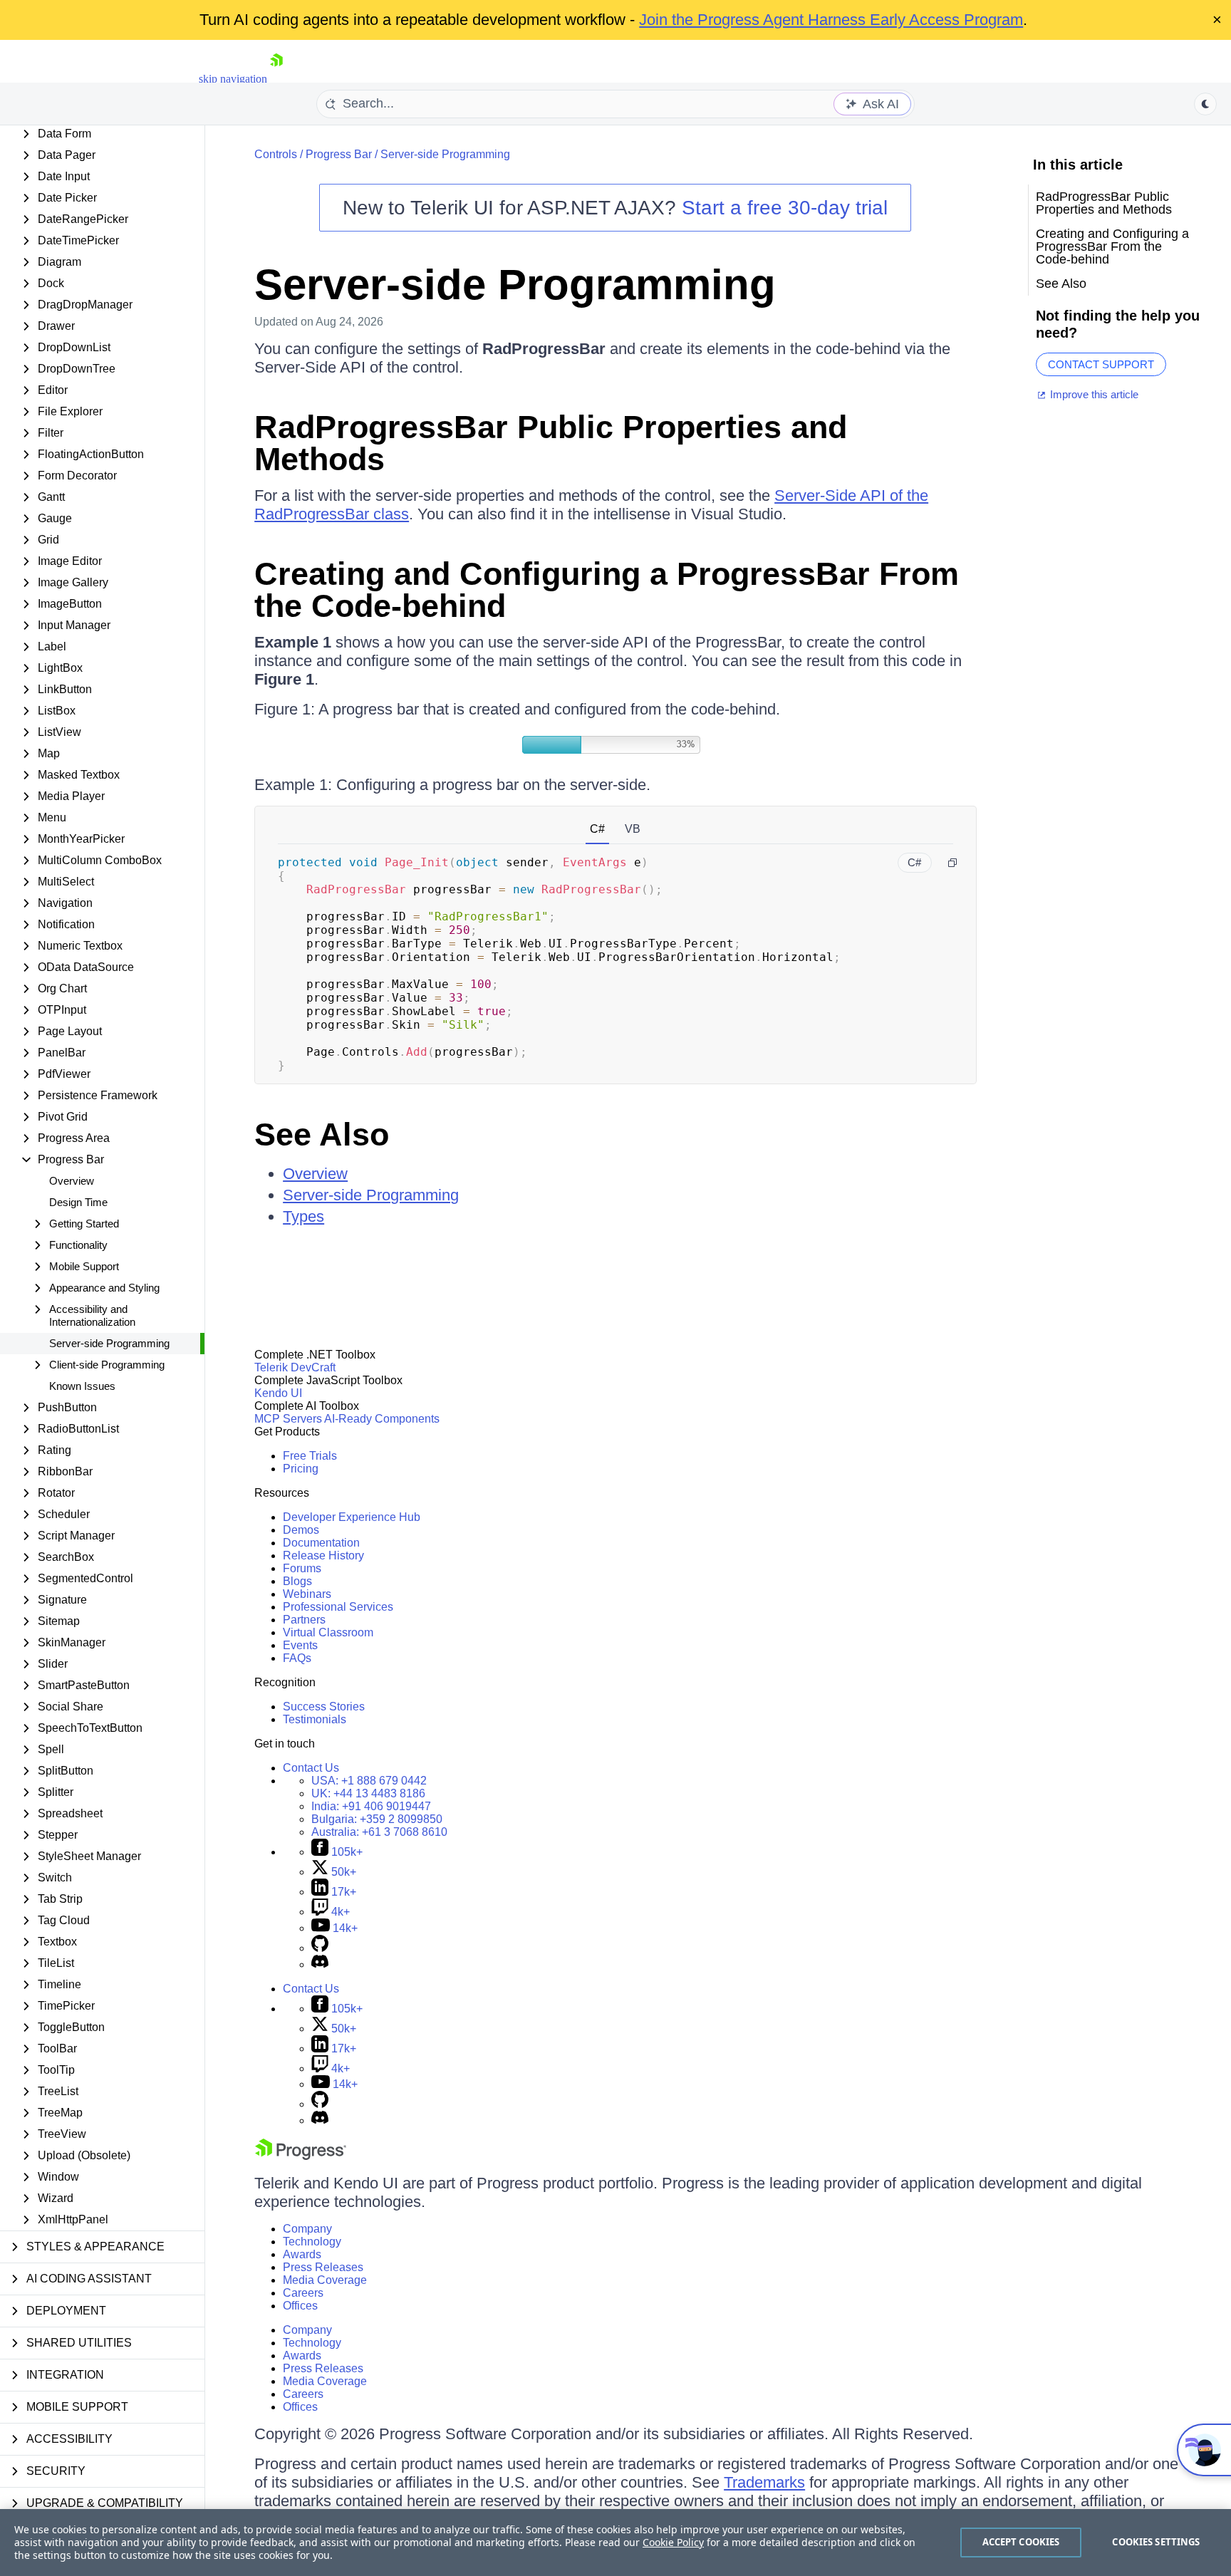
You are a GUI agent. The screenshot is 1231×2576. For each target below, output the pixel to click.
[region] (615, 2543)
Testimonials (315, 1719)
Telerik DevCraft (295, 1367)
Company (307, 2229)
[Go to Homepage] (276, 79)
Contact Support (1101, 364)
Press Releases (323, 2267)
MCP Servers (288, 1419)
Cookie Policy (673, 2542)
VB (633, 829)
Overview (72, 1181)
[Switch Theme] (1205, 104)
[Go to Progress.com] (301, 2156)
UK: (368, 1793)
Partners (304, 1620)
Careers (303, 2293)
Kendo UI (278, 1393)
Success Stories (324, 1707)
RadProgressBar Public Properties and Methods (551, 443)
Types (303, 1216)
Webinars (307, 1594)
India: (371, 1806)
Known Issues (82, 1386)
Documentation (321, 1543)
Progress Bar (339, 154)
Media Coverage (325, 2280)
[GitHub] (320, 1948)
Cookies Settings (1156, 2542)
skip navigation (233, 79)
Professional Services (338, 1607)
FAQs (297, 1658)
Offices (300, 2306)
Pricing (301, 1469)
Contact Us (311, 1768)
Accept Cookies (1021, 2542)
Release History (323, 1556)
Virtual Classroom (328, 1632)
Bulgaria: (377, 1819)
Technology (312, 2242)
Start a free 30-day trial (785, 208)
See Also (322, 1134)
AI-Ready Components (382, 1419)
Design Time (78, 1202)
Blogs (297, 1581)
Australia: (379, 1832)
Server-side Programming (109, 1343)
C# (597, 829)
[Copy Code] (952, 863)
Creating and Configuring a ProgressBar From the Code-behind (607, 590)
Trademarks (764, 2482)
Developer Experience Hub (352, 1517)
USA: (369, 1781)
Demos (301, 1530)
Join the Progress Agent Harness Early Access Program (831, 20)
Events (300, 1645)
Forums (302, 1568)
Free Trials (310, 1456)
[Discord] (320, 1964)
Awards (302, 2254)
